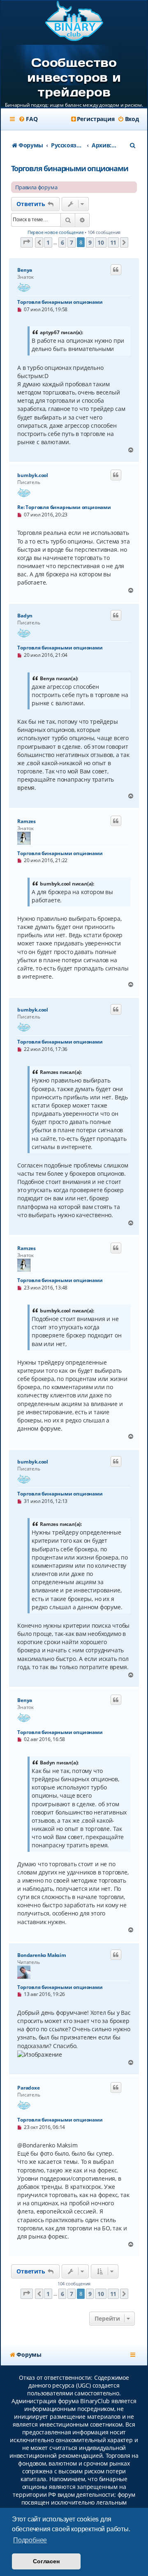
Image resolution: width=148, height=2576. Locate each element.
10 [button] (101, 242)
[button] (27, 242)
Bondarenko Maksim (42, 1955)
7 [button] (72, 242)
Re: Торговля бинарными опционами (64, 507)
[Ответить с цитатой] (116, 270)
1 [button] (48, 242)
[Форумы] (74, 22)
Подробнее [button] (30, 2540)
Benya (25, 270)
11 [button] (113, 242)
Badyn (25, 616)
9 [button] (90, 242)
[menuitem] (28, 119)
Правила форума (36, 187)
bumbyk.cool (33, 475)
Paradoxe (28, 2088)
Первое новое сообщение (56, 232)
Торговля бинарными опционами (69, 168)
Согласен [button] (46, 2561)
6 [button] (62, 242)
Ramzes (27, 821)
